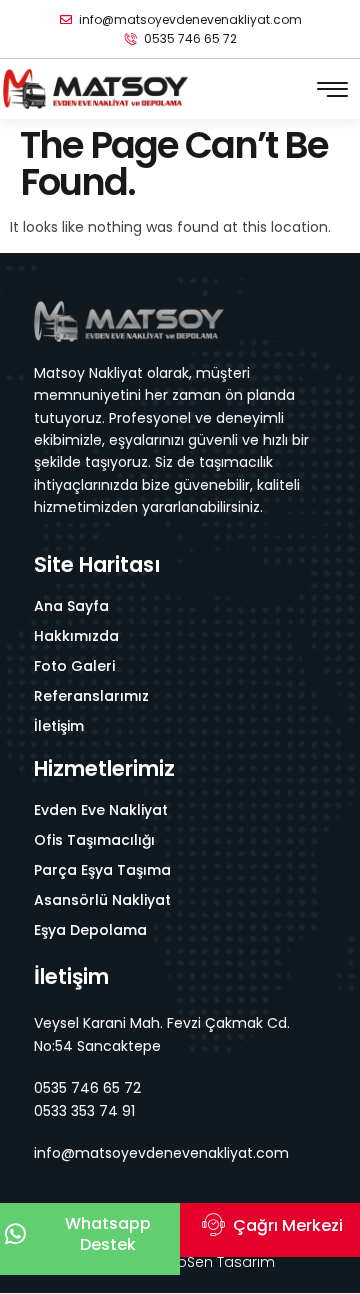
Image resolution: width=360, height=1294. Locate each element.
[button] (332, 89)
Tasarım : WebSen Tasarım (180, 1262)
